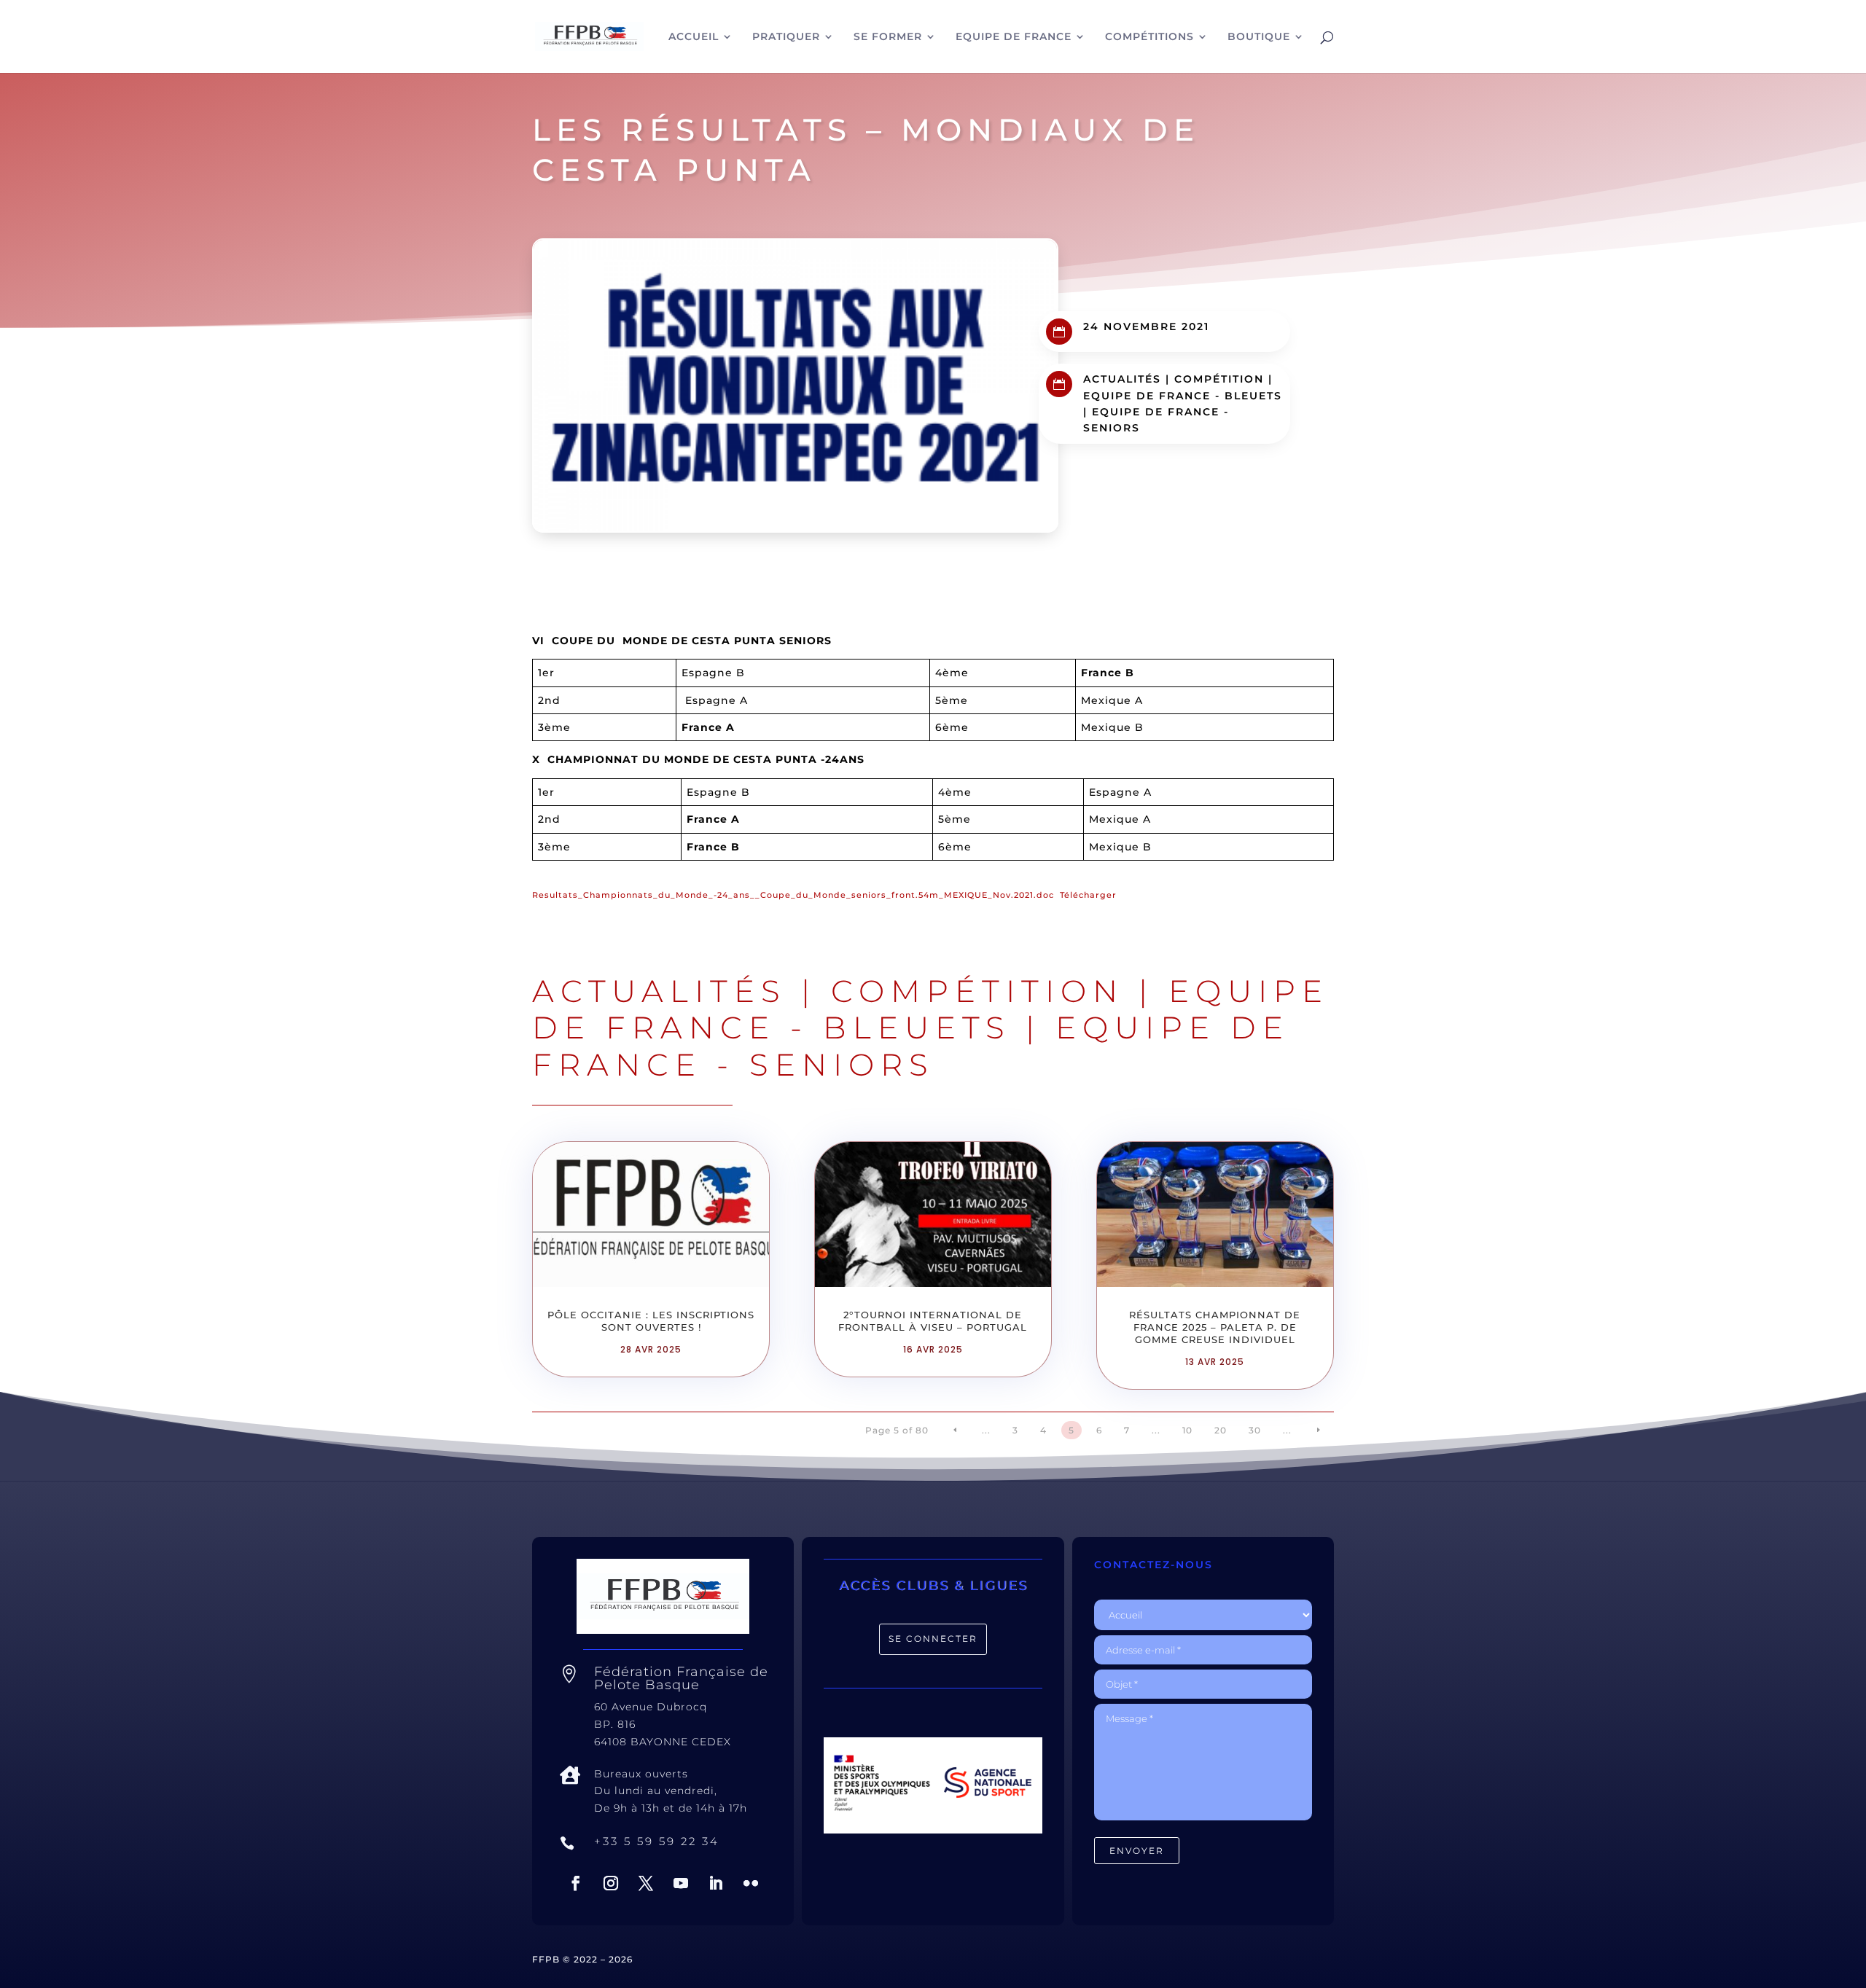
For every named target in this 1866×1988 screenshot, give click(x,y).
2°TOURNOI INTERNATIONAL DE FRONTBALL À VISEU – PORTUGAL (933, 1321)
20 (1221, 1430)
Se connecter (933, 1639)
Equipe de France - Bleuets (1183, 396)
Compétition (1219, 379)
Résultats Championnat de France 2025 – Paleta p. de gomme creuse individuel (1215, 1327)
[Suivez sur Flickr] (751, 1883)
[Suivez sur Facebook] (576, 1883)
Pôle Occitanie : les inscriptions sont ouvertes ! (651, 1321)
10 (1187, 1430)
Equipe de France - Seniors (911, 1046)
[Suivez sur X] (646, 1883)
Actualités (1122, 379)
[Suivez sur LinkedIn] (716, 1883)
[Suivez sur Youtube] (681, 1883)
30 (1255, 1430)
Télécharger (1088, 895)
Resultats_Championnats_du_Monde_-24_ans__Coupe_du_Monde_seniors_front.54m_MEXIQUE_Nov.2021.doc (793, 895)
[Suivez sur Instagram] (611, 1883)
